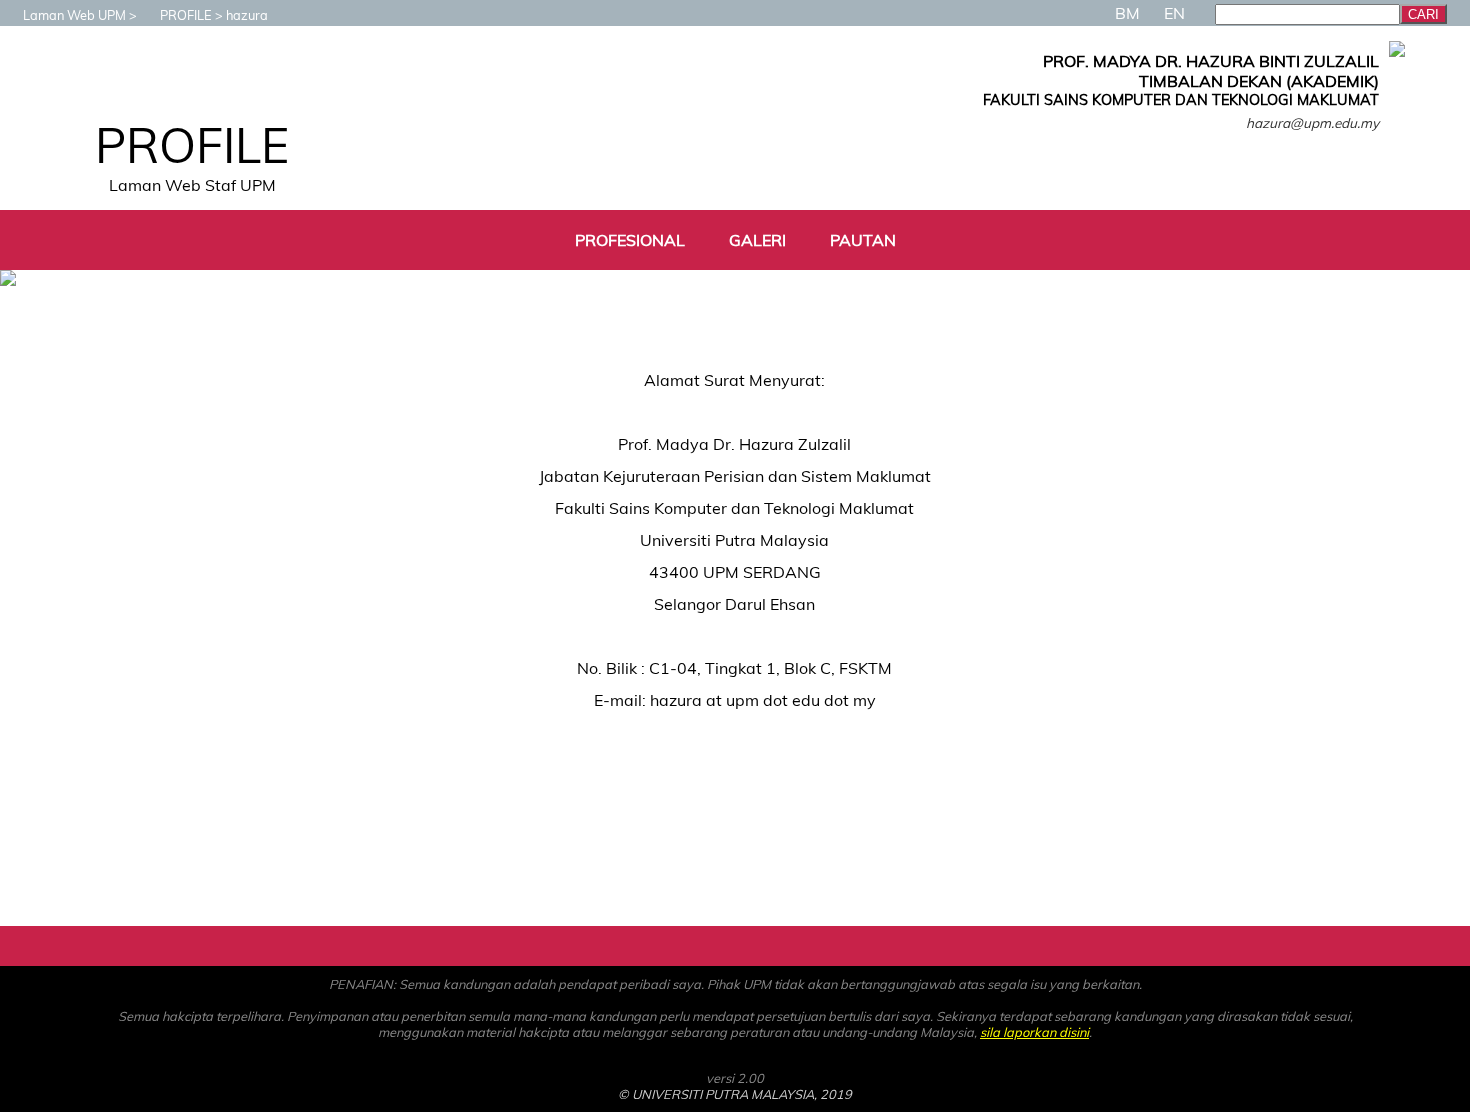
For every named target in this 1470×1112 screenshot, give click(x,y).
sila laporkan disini (1034, 1032)
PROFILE (186, 15)
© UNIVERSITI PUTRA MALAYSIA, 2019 (735, 1094)
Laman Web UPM (74, 15)
